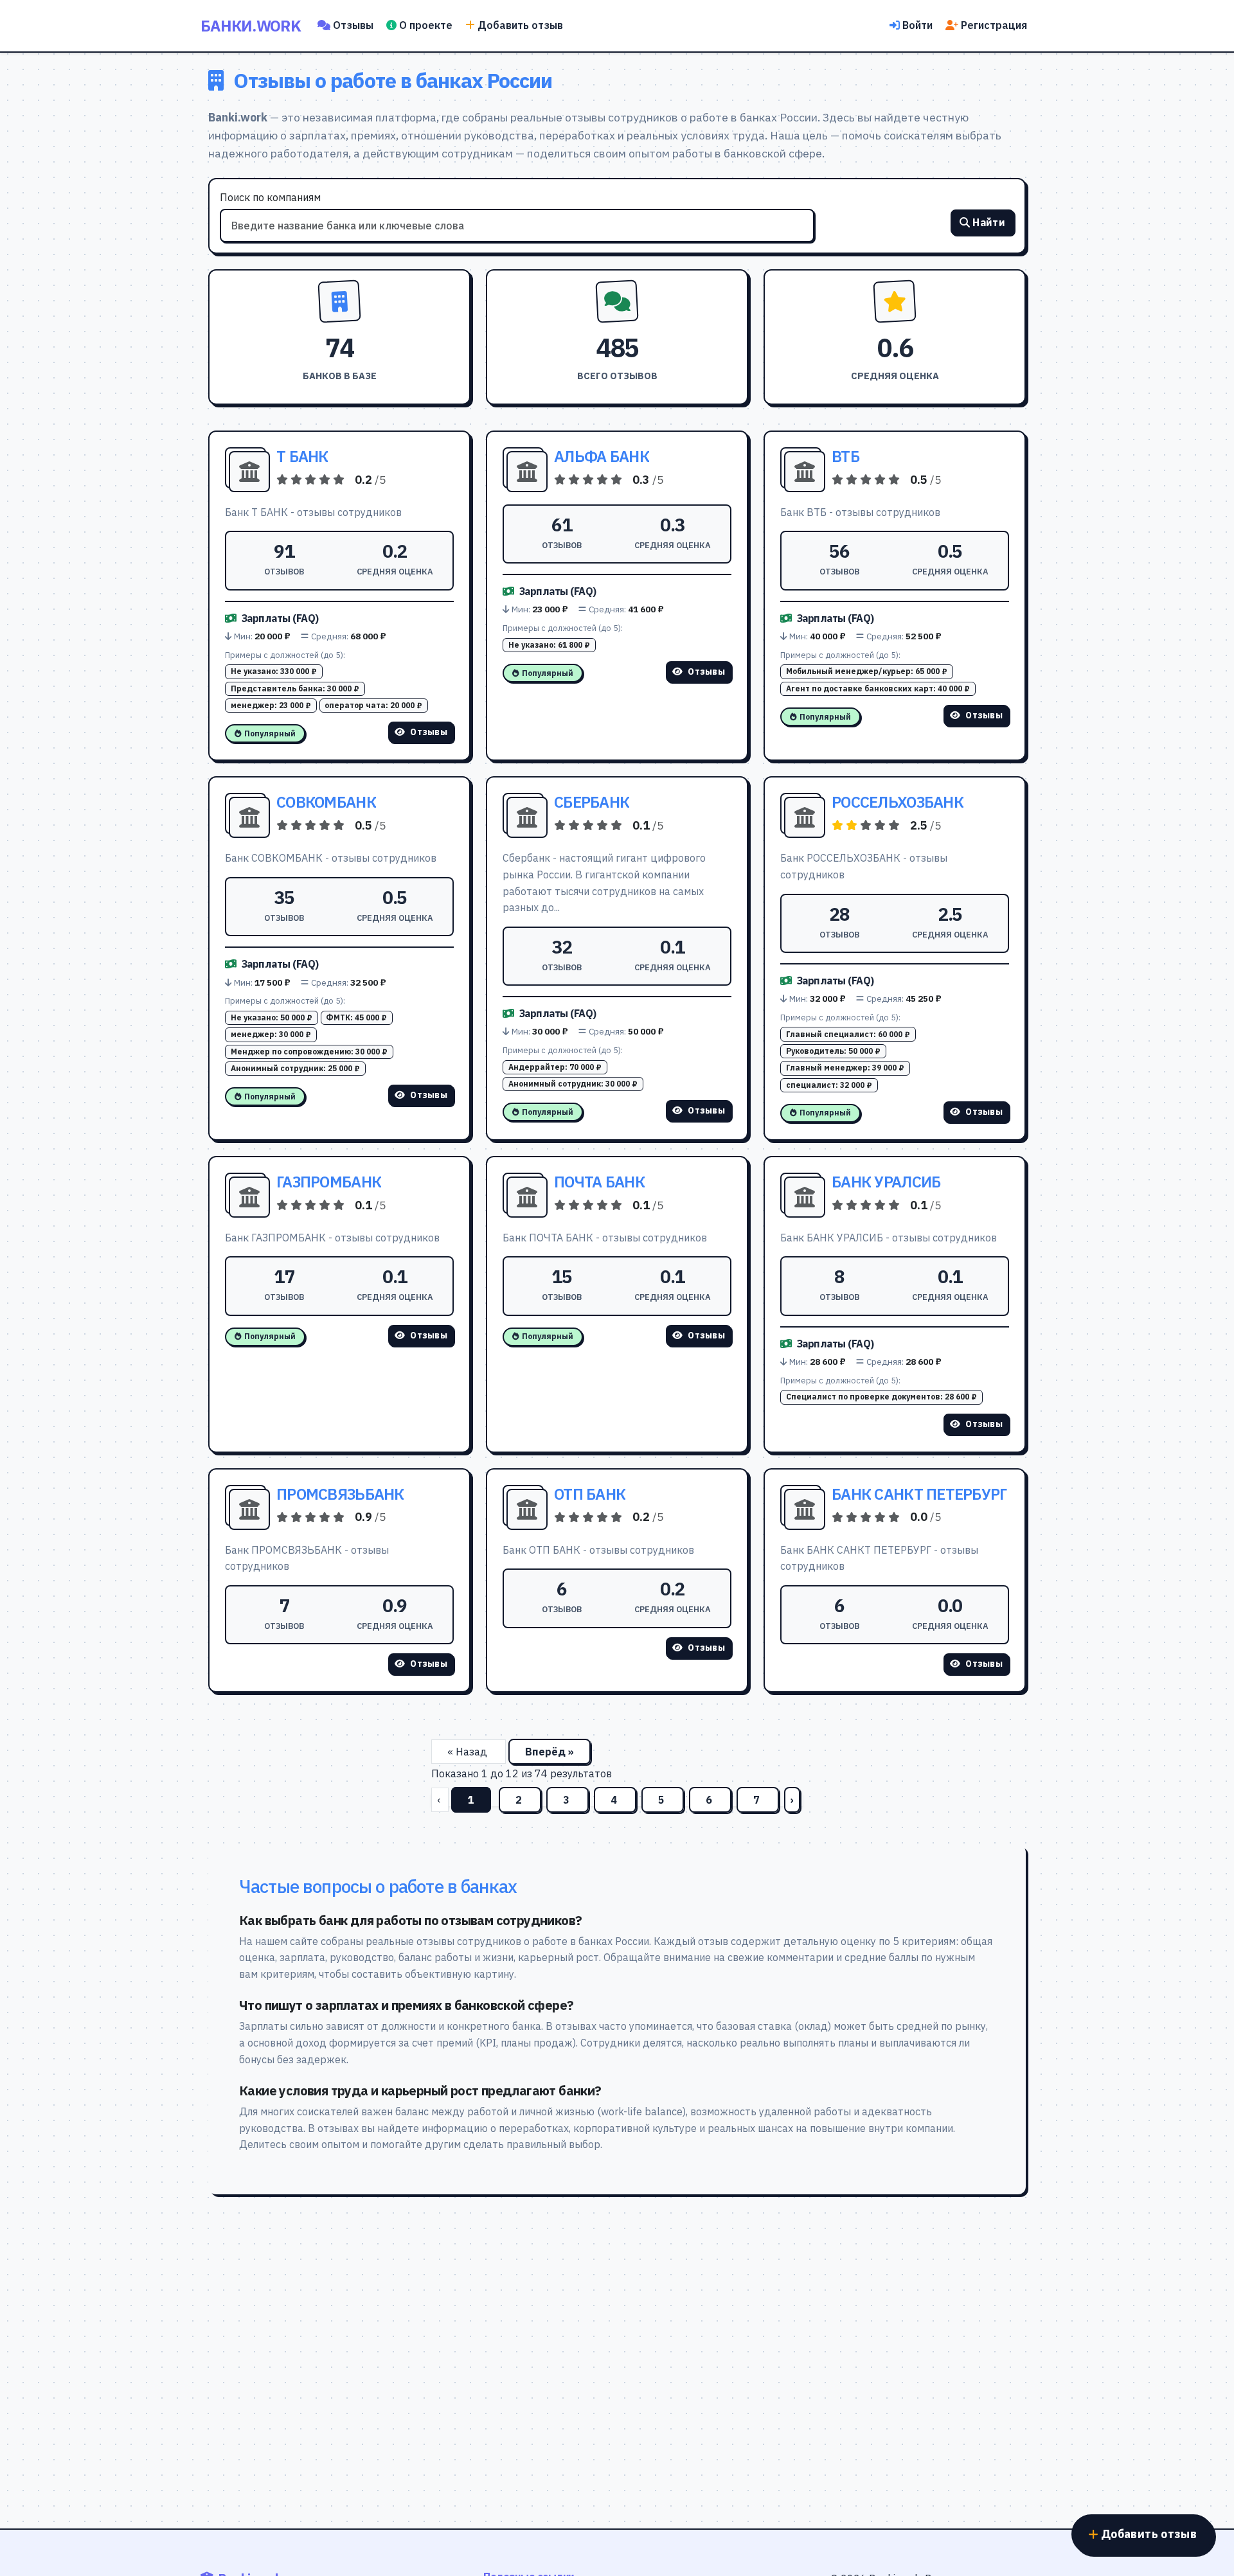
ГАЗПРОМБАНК (329, 1182)
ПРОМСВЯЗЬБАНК (340, 1494)
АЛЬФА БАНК (602, 456)
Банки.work (251, 26)
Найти (989, 222)
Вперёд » (550, 1752)
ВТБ (845, 456)
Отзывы (353, 25)
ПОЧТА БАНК (599, 1182)
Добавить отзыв (520, 25)
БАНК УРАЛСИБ (886, 1182)
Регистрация (994, 25)
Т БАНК (302, 456)
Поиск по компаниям (270, 197)
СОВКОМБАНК (326, 802)
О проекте (426, 25)
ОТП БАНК (590, 1494)
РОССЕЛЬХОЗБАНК (898, 802)
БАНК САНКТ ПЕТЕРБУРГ (919, 1494)
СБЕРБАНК (592, 802)
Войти (917, 25)
